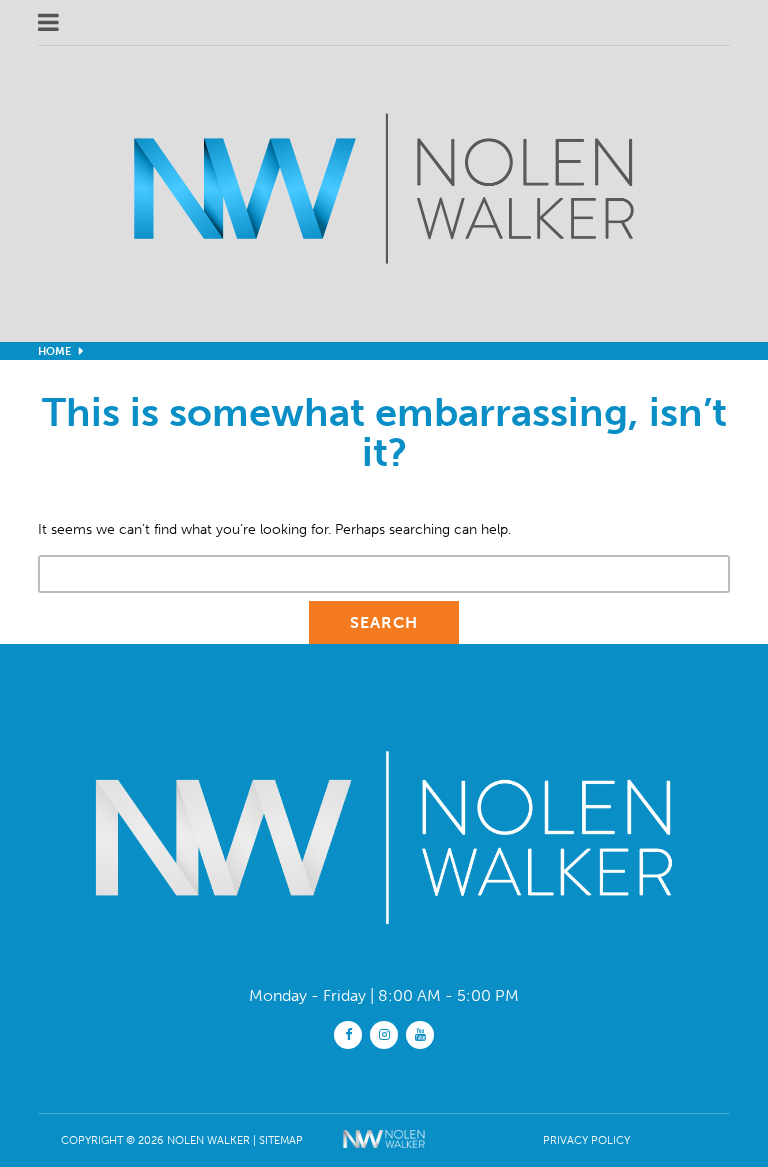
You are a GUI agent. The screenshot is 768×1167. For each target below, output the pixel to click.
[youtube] (420, 1033)
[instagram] (384, 1033)
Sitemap (281, 1140)
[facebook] (348, 1033)
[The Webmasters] (384, 1152)
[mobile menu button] (275, 22)
